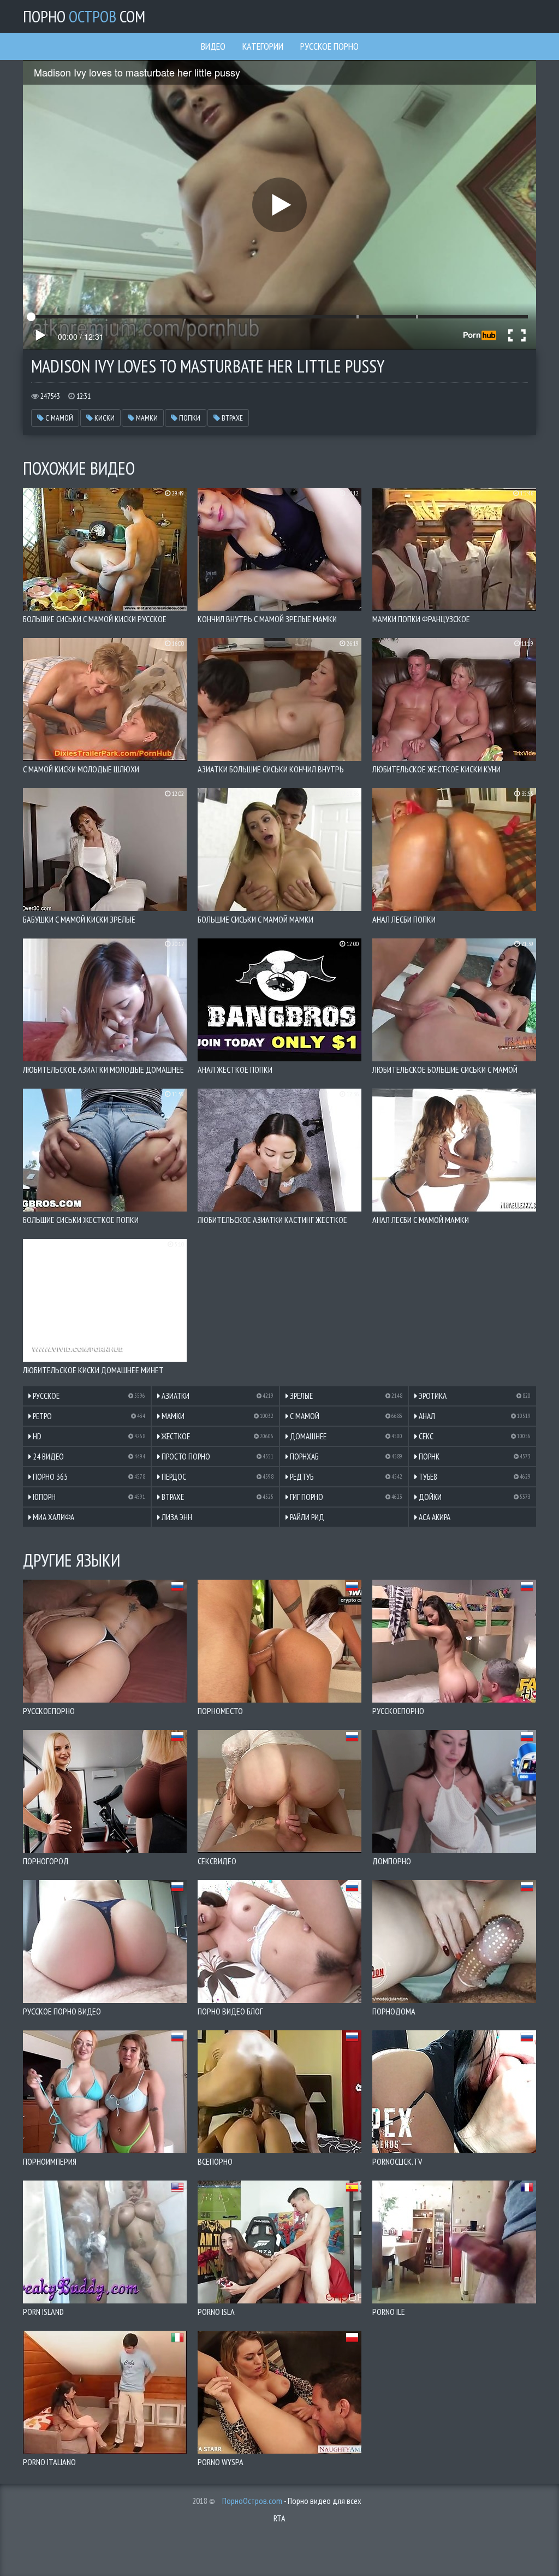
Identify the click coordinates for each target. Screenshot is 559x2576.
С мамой (58, 418)
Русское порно (329, 46)
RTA (279, 2518)
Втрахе (231, 418)
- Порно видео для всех (292, 2501)
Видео (213, 46)
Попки (189, 418)
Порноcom (84, 16)
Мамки (146, 418)
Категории (263, 46)
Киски (104, 418)
